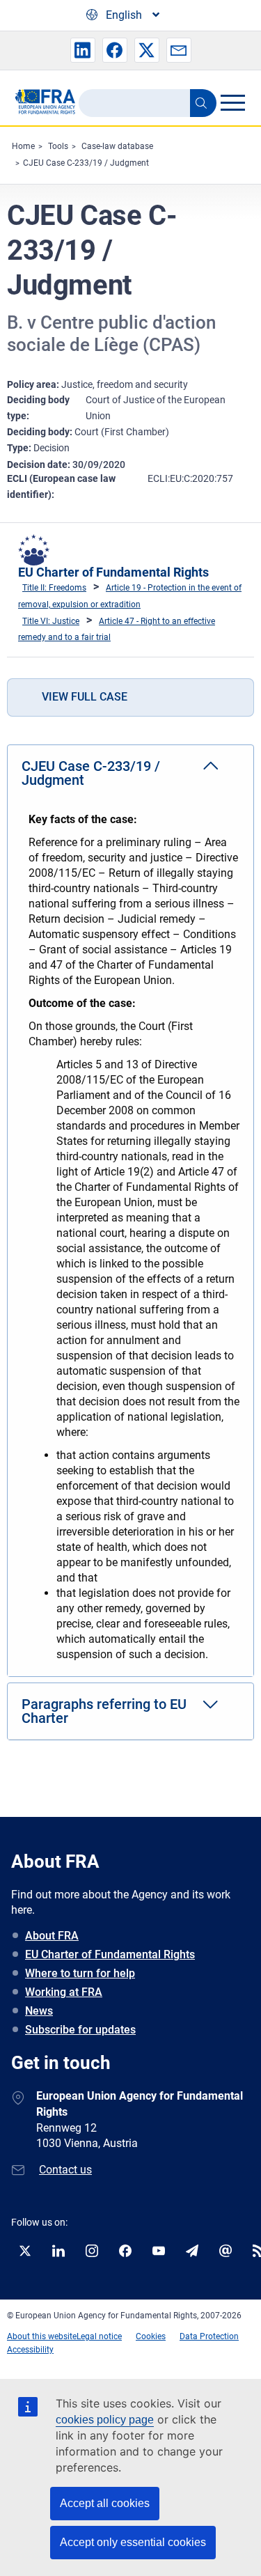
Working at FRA (64, 1992)
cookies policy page (105, 2420)
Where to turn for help (80, 1973)
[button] (83, 50)
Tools (58, 146)
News (39, 2011)
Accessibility (30, 2350)
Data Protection (209, 2336)
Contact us (65, 2170)
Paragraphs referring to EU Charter (104, 1711)
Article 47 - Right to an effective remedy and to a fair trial (117, 630)
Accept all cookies (105, 2503)
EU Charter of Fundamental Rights (113, 572)
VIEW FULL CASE (85, 697)
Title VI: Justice (51, 621)
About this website (42, 2336)
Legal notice (99, 2336)
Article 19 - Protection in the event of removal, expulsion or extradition (130, 596)
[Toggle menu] (232, 102)
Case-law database (117, 146)
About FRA (52, 1936)
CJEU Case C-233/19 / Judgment (86, 163)
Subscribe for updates (80, 2030)
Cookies (151, 2336)
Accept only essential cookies (133, 2542)
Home (23, 146)
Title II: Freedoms (54, 588)
